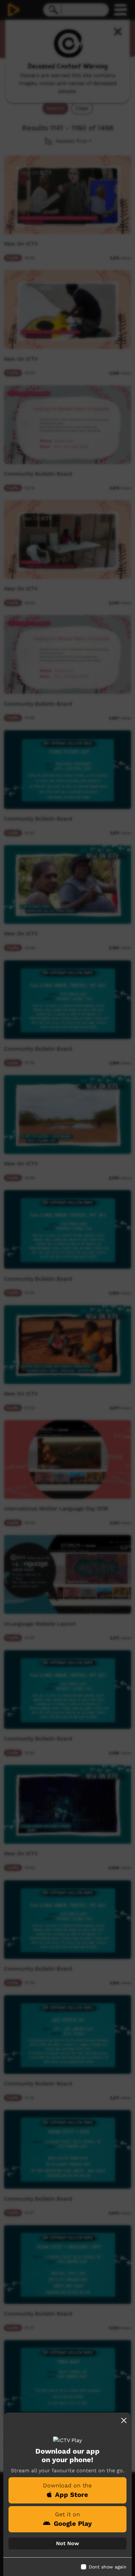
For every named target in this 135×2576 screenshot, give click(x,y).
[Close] (124, 2420)
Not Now (67, 2543)
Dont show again (108, 2567)
